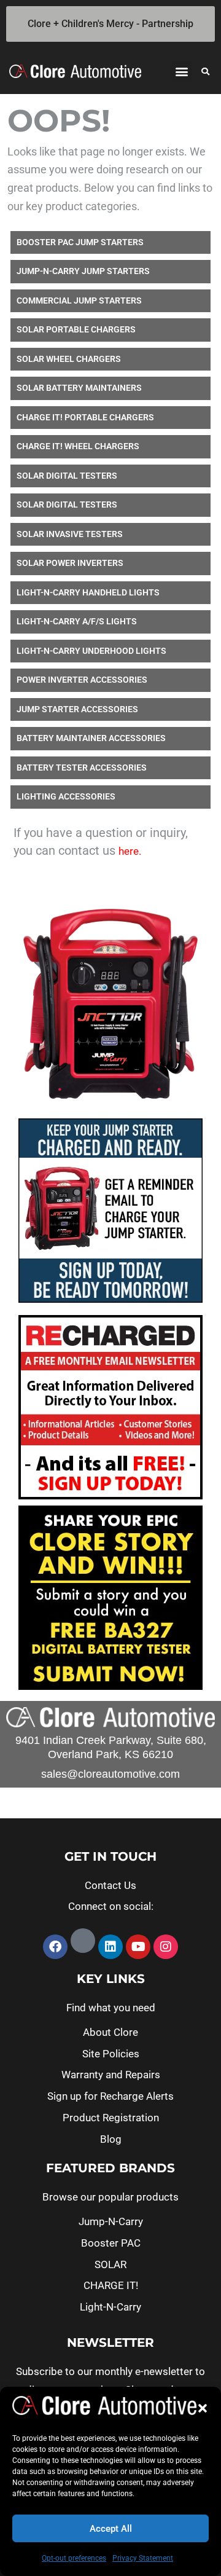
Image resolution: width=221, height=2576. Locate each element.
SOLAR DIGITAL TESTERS (67, 476)
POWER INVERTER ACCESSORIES (82, 680)
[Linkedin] (110, 1947)
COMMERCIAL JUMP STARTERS (79, 300)
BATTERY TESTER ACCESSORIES (82, 768)
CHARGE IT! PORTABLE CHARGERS (85, 417)
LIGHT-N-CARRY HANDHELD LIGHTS (88, 592)
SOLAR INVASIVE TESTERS (70, 534)
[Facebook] (55, 1947)
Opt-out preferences (74, 2558)
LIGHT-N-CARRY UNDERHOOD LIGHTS (91, 651)
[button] (203, 2408)
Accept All (111, 2529)
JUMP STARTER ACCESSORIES (77, 709)
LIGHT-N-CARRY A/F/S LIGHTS (77, 621)
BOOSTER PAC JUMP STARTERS (80, 242)
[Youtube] (138, 1947)
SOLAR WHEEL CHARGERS (69, 359)
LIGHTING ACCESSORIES (66, 796)
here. (130, 851)
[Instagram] (166, 1947)
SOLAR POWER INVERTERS (70, 563)
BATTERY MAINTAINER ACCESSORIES (91, 738)
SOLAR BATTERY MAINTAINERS (79, 388)
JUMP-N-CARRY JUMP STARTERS (83, 271)
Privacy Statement (143, 2558)
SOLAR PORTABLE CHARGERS (76, 329)
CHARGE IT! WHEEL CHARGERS (78, 446)
